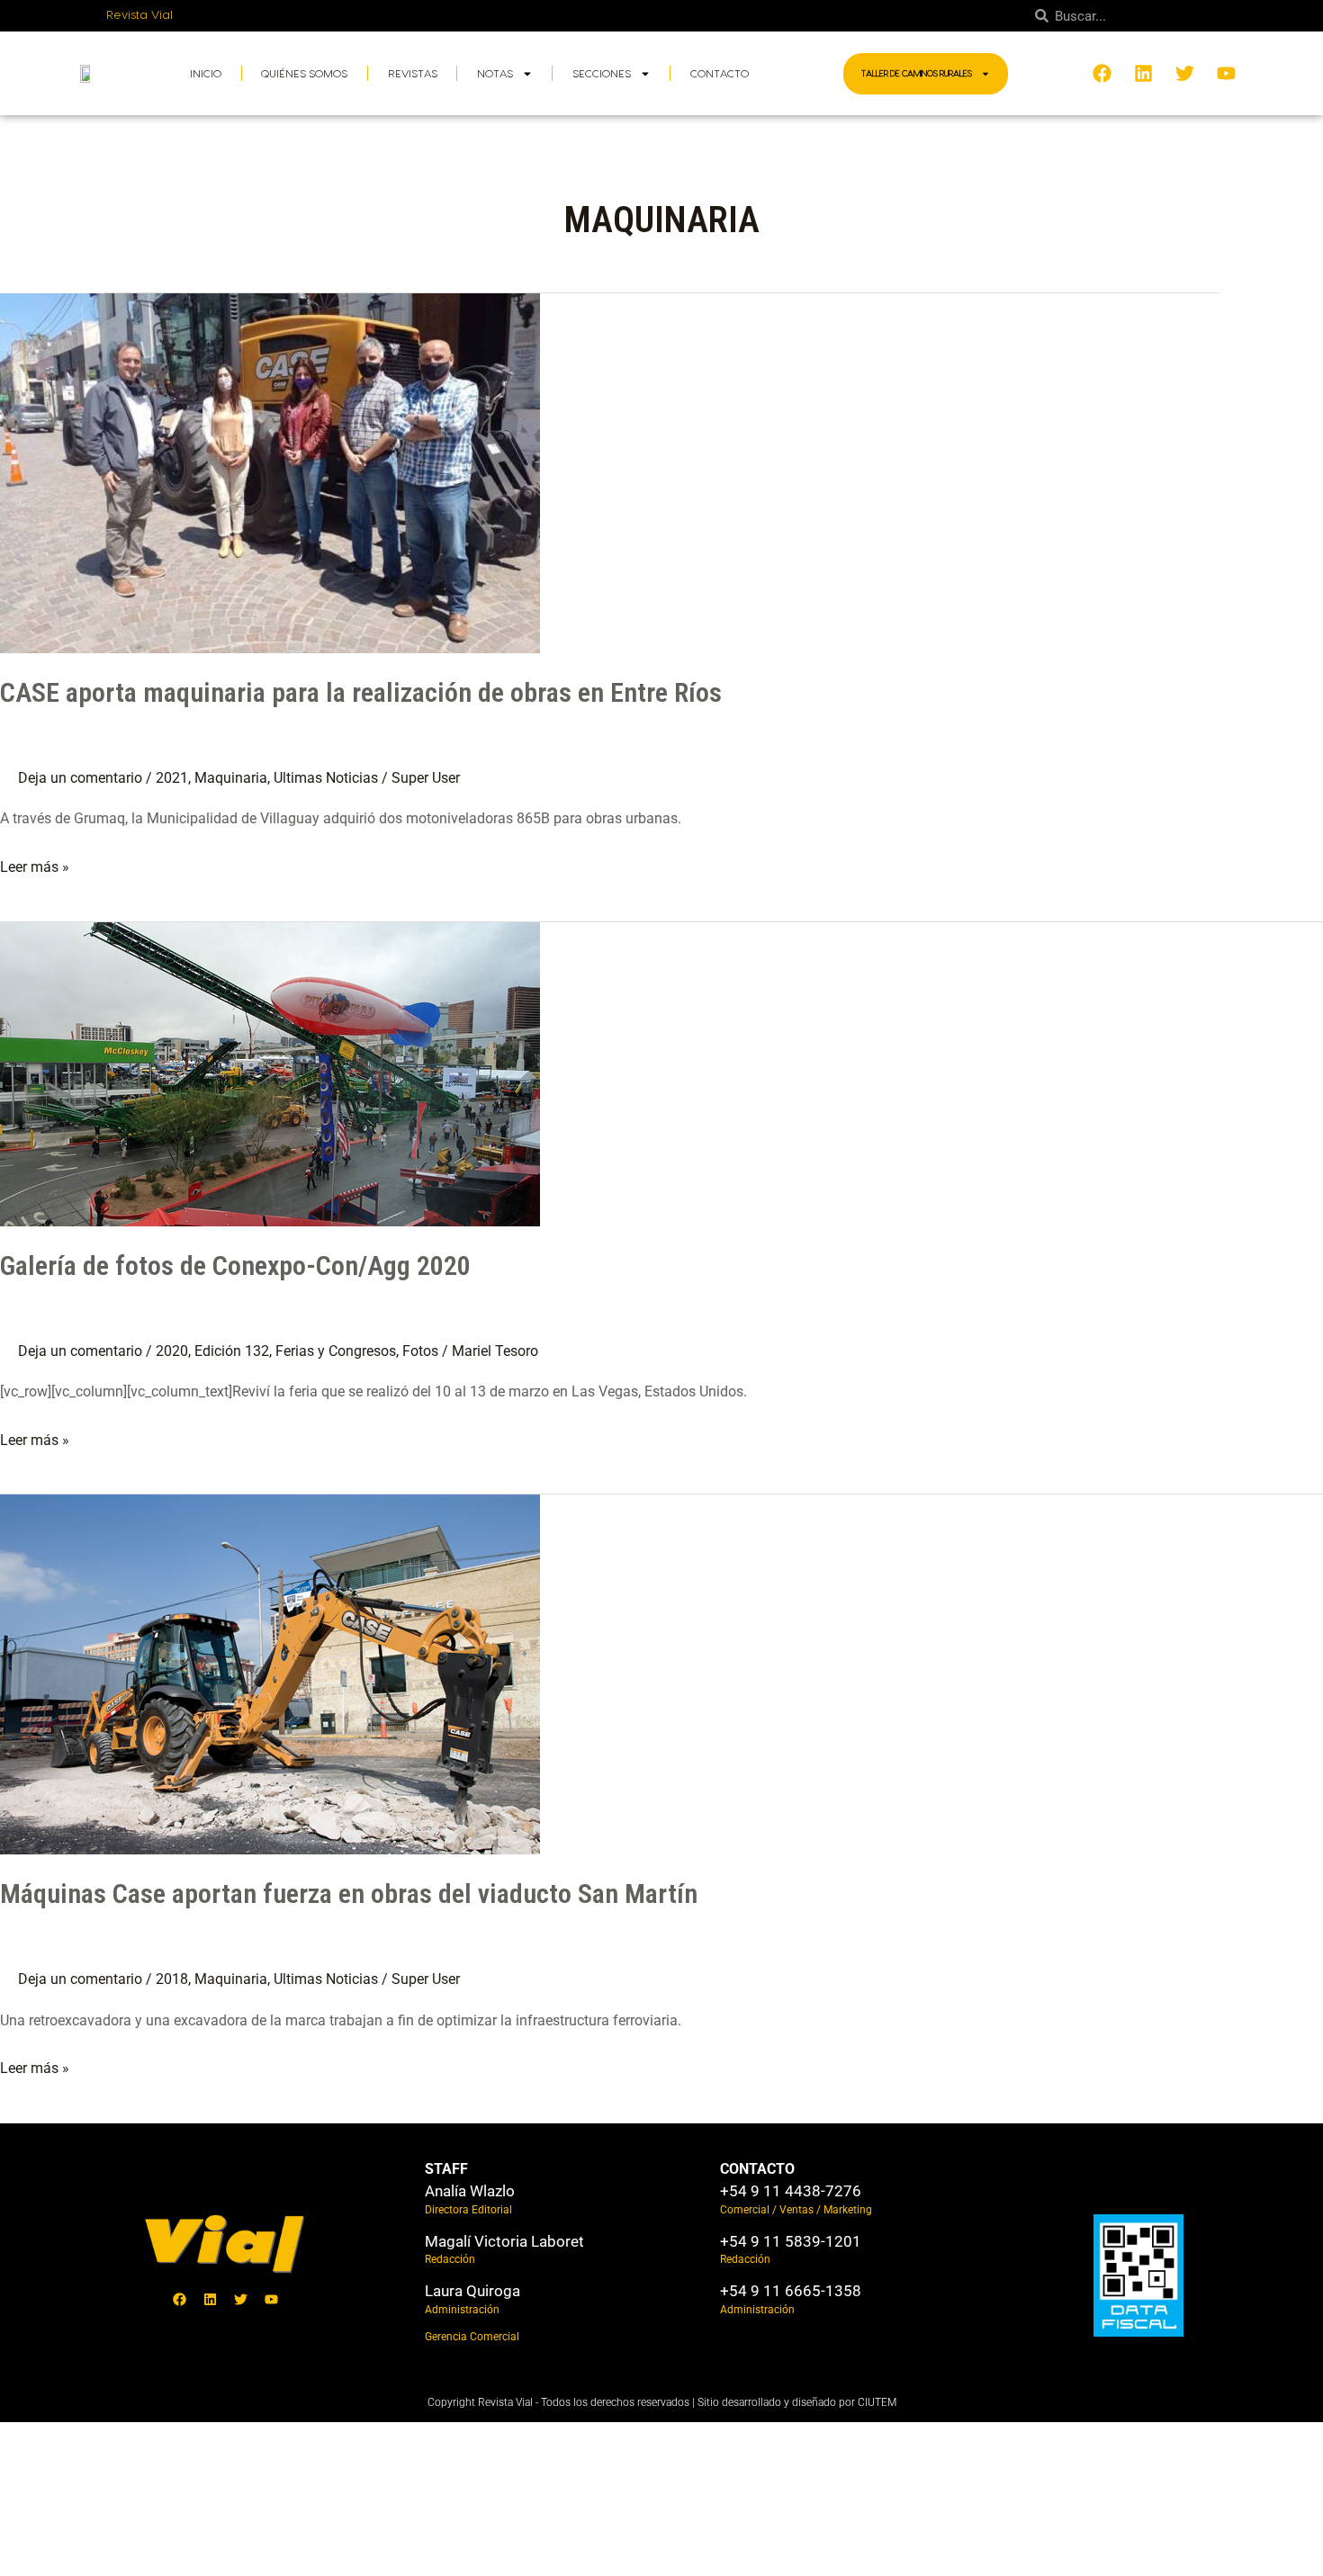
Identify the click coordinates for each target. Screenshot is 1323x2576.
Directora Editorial (468, 2210)
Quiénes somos (304, 74)
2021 (172, 778)
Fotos (420, 1351)
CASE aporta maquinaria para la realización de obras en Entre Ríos (361, 692)
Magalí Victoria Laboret (504, 2241)
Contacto (720, 74)
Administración (462, 2310)
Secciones (602, 74)
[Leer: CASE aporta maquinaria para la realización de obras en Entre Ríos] (270, 472)
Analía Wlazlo (470, 2191)
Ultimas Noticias (326, 778)
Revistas (413, 74)
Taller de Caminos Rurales (917, 74)
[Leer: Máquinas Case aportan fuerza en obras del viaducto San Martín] (270, 1673)
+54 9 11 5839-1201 (791, 2241)
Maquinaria (231, 778)
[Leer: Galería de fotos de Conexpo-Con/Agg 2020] (270, 1073)
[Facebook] (179, 2300)
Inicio (206, 74)
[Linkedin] (210, 2300)
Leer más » (35, 865)
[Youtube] (271, 2300)
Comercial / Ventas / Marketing (796, 2210)
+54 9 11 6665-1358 (791, 2291)
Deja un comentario (80, 778)
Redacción (450, 2259)
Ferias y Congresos (336, 1351)
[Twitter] (240, 2300)
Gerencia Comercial (472, 2337)
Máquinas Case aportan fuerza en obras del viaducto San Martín (349, 1894)
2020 (172, 1351)
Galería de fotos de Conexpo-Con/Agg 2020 (235, 1266)
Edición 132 (232, 1351)
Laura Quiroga (472, 2291)
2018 (172, 1979)
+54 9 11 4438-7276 (791, 2191)
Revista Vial (140, 15)
